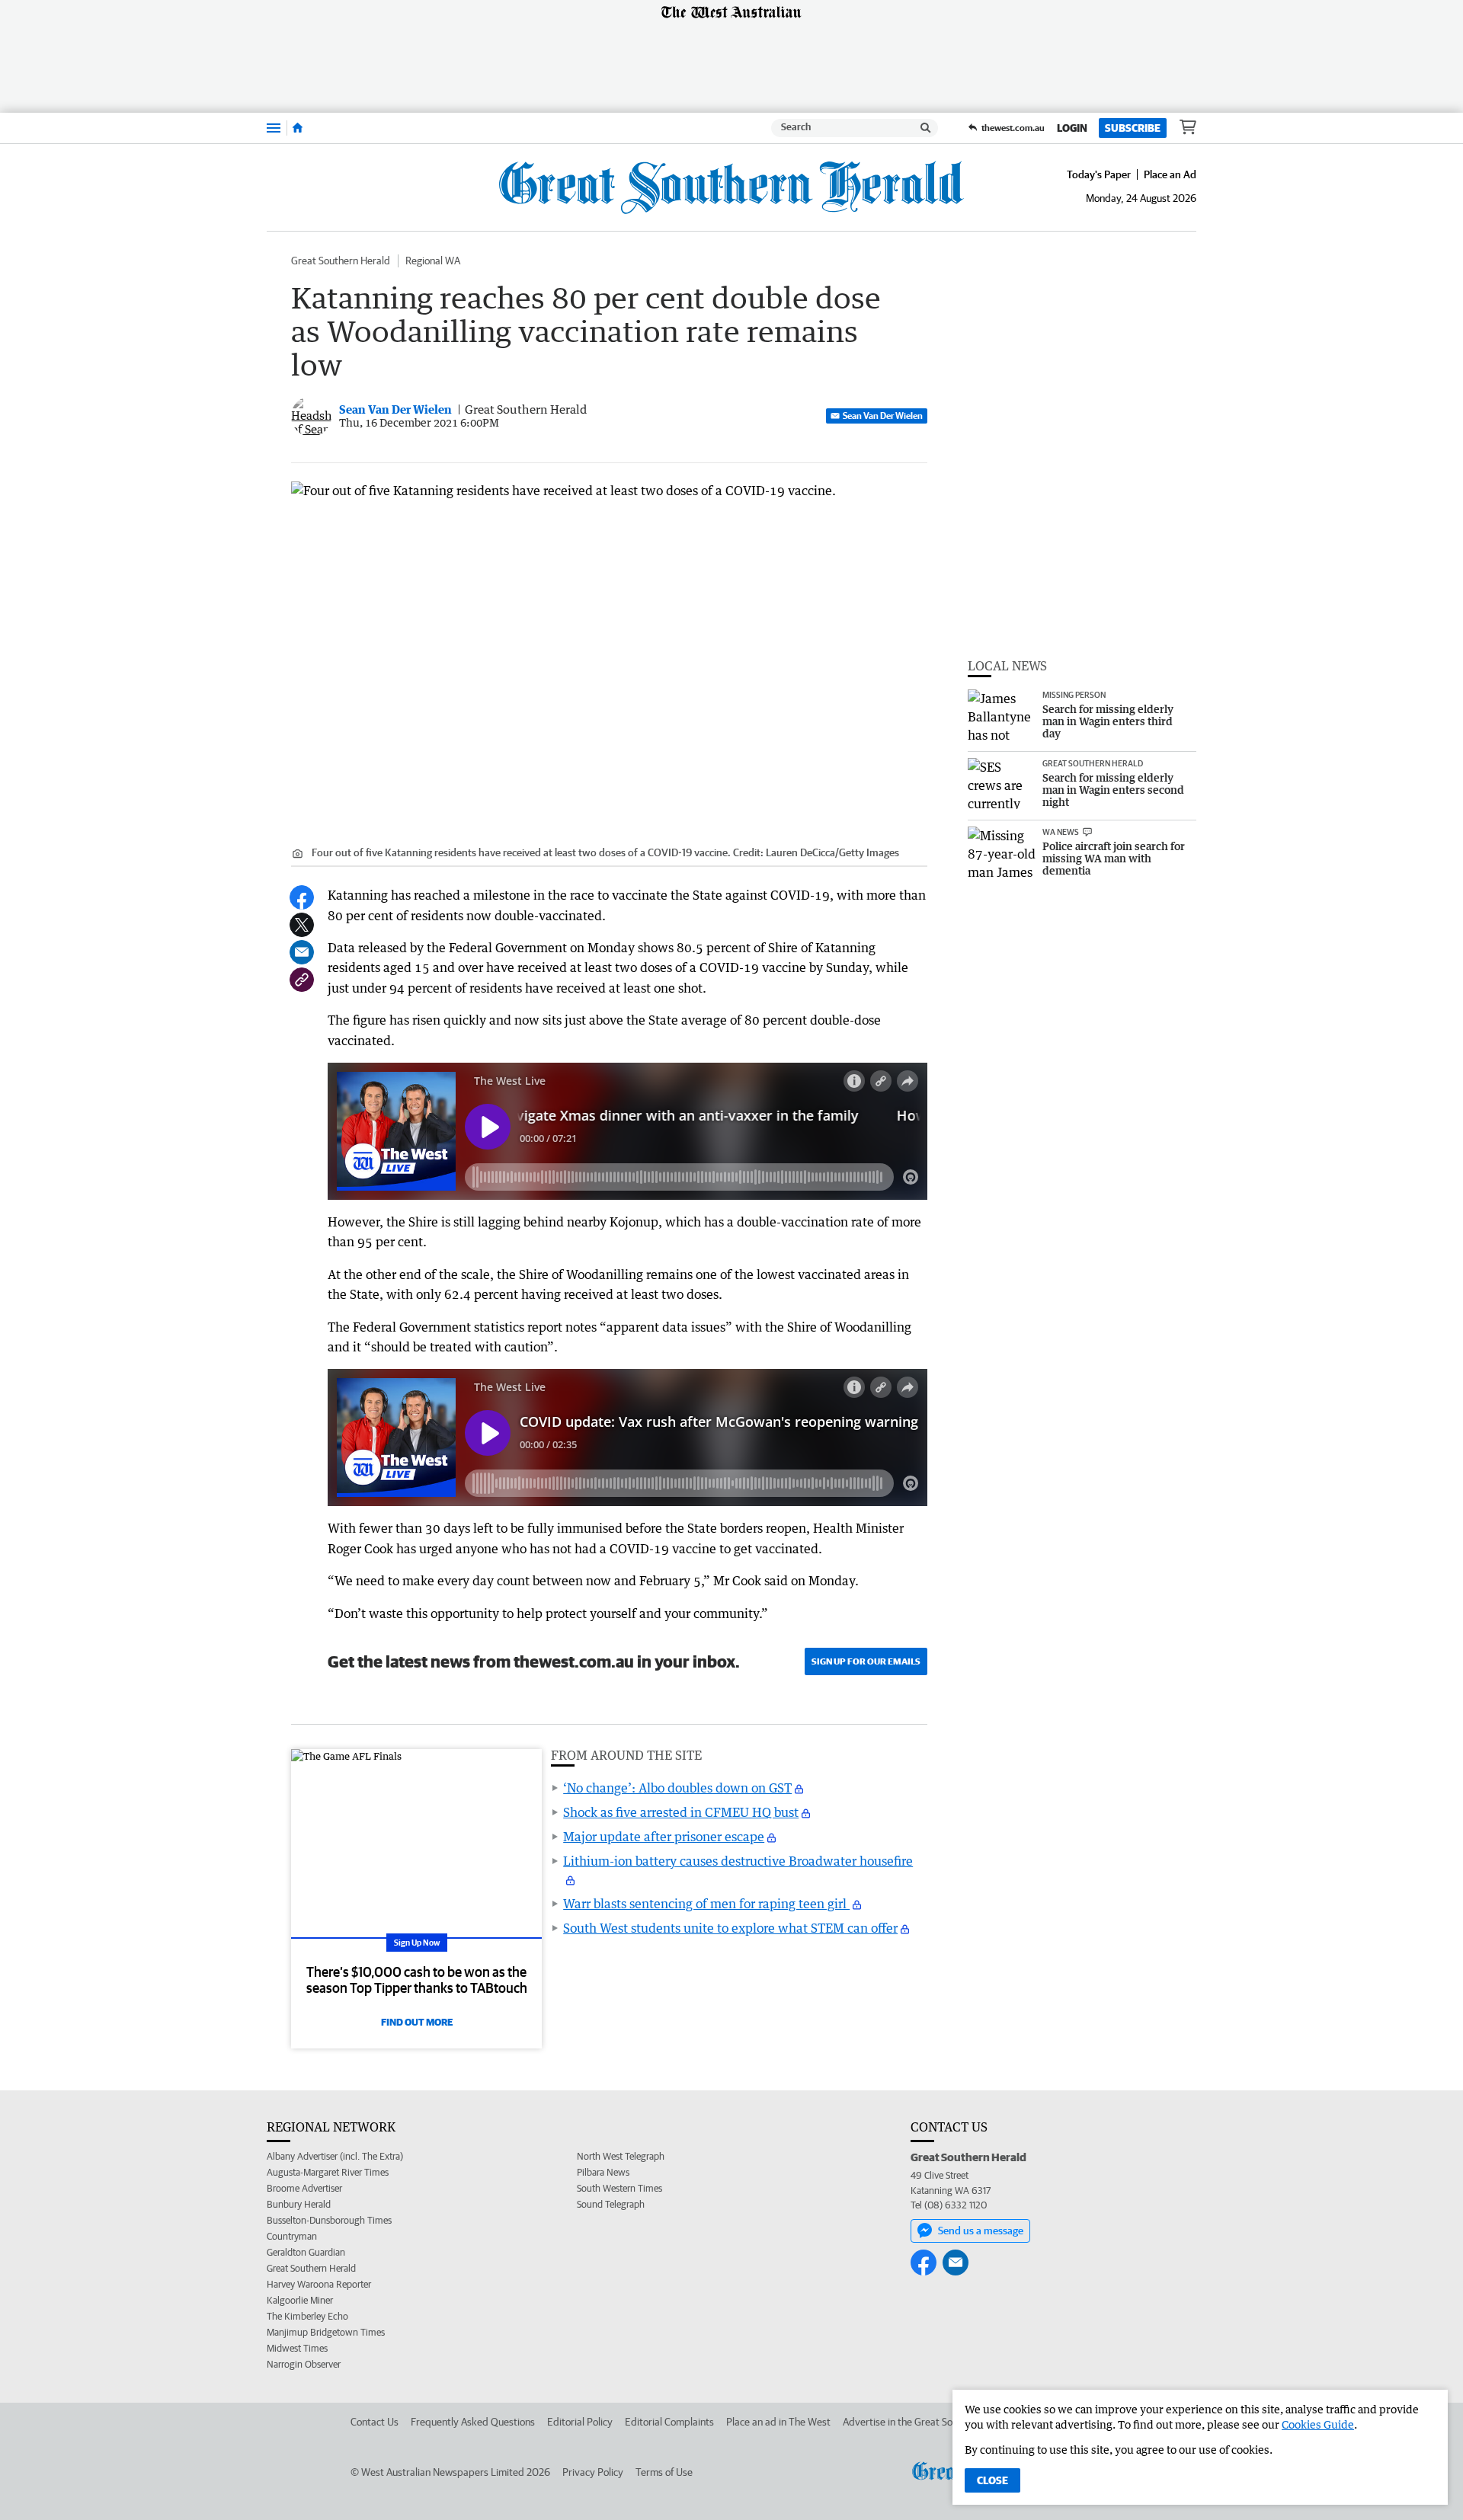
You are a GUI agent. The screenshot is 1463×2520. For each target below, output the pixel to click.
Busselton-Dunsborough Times (329, 2220)
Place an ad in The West (778, 2422)
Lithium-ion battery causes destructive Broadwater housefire (738, 1861)
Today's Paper (1099, 174)
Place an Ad (1170, 174)
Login (1072, 128)
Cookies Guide (1318, 2424)
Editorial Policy (580, 2422)
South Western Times (619, 2188)
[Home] (298, 128)
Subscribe (1133, 128)
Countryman (292, 2236)
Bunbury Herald (299, 2204)
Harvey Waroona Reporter (319, 2284)
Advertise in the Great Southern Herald (928, 2422)
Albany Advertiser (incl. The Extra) (335, 2156)
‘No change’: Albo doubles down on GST (677, 1788)
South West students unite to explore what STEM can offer (730, 1928)
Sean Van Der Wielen (883, 416)
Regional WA (433, 261)
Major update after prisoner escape (664, 1837)
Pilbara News (603, 2172)
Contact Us (375, 2422)
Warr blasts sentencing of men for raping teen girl (706, 1904)
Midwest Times (297, 2348)
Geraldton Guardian (306, 2252)
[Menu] (274, 128)
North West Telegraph (621, 2156)
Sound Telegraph (611, 2204)
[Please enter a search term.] (926, 128)
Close (992, 2480)
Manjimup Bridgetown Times (326, 2332)
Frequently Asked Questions (473, 2422)
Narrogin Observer (304, 2364)
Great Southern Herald (341, 261)
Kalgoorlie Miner (300, 2300)
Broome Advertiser (304, 2188)
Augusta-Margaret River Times (328, 2172)
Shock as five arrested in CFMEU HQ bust (681, 1812)
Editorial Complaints (669, 2422)
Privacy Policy (593, 2472)
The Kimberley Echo (307, 2316)
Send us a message (981, 2231)
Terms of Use (664, 2472)
